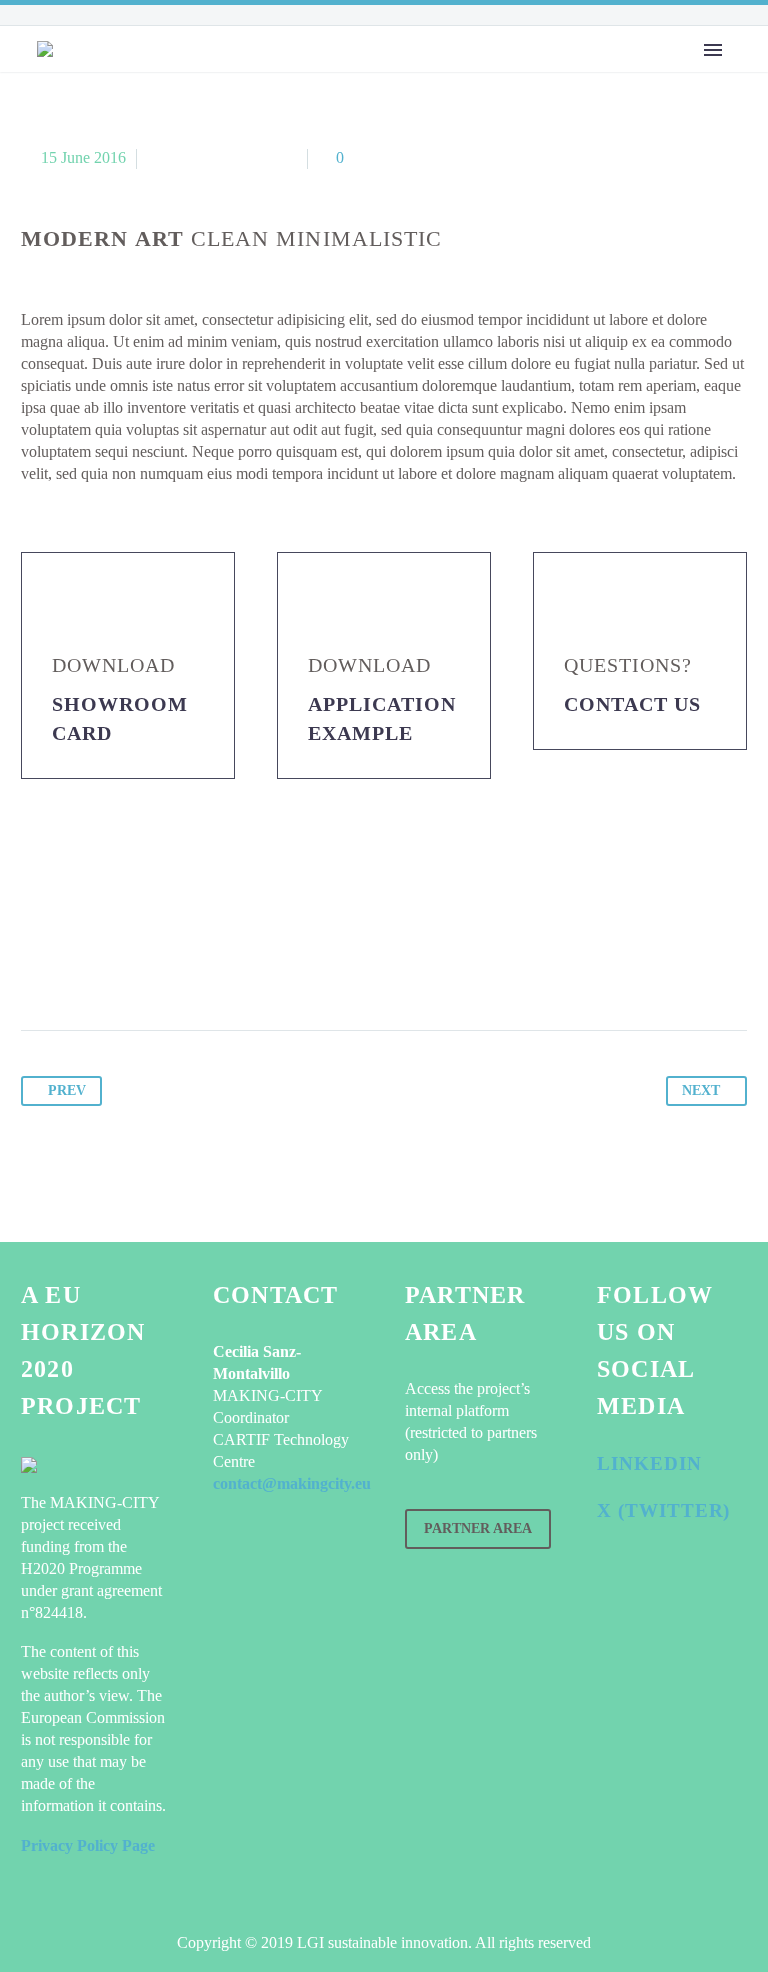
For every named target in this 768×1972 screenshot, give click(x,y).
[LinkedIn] (190, 968)
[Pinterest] (114, 968)
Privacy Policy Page (88, 1845)
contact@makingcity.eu (292, 1483)
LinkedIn (649, 1463)
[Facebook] (38, 968)
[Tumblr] (152, 968)
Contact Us (632, 704)
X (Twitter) (663, 1510)
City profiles (388, 93)
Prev (67, 1090)
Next (701, 1090)
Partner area (478, 1528)
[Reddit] (228, 968)
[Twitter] (76, 968)
